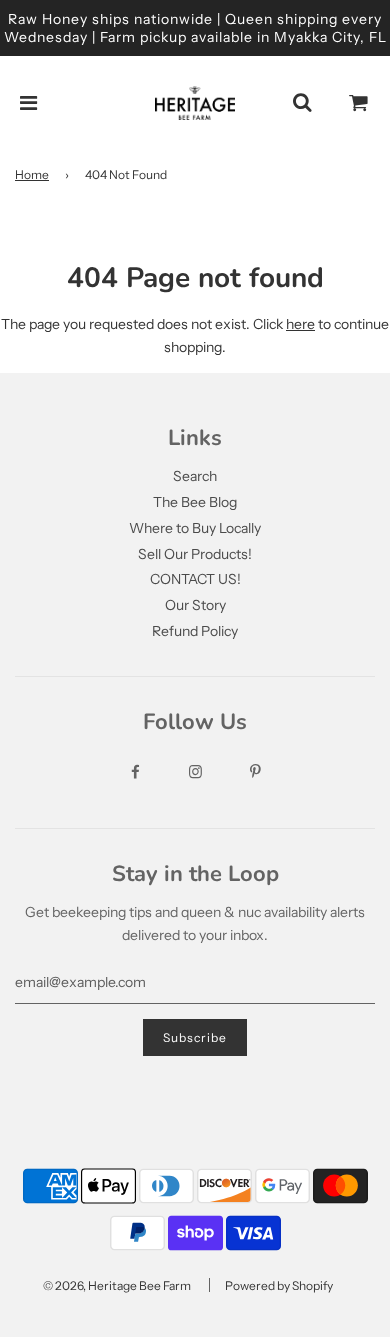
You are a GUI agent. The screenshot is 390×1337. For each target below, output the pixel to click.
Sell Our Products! (195, 554)
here (300, 324)
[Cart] (359, 103)
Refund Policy (195, 631)
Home (32, 174)
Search (195, 476)
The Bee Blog (195, 502)
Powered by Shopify (279, 1285)
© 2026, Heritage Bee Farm (117, 1285)
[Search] (302, 103)
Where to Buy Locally (195, 528)
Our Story (195, 605)
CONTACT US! (195, 579)
